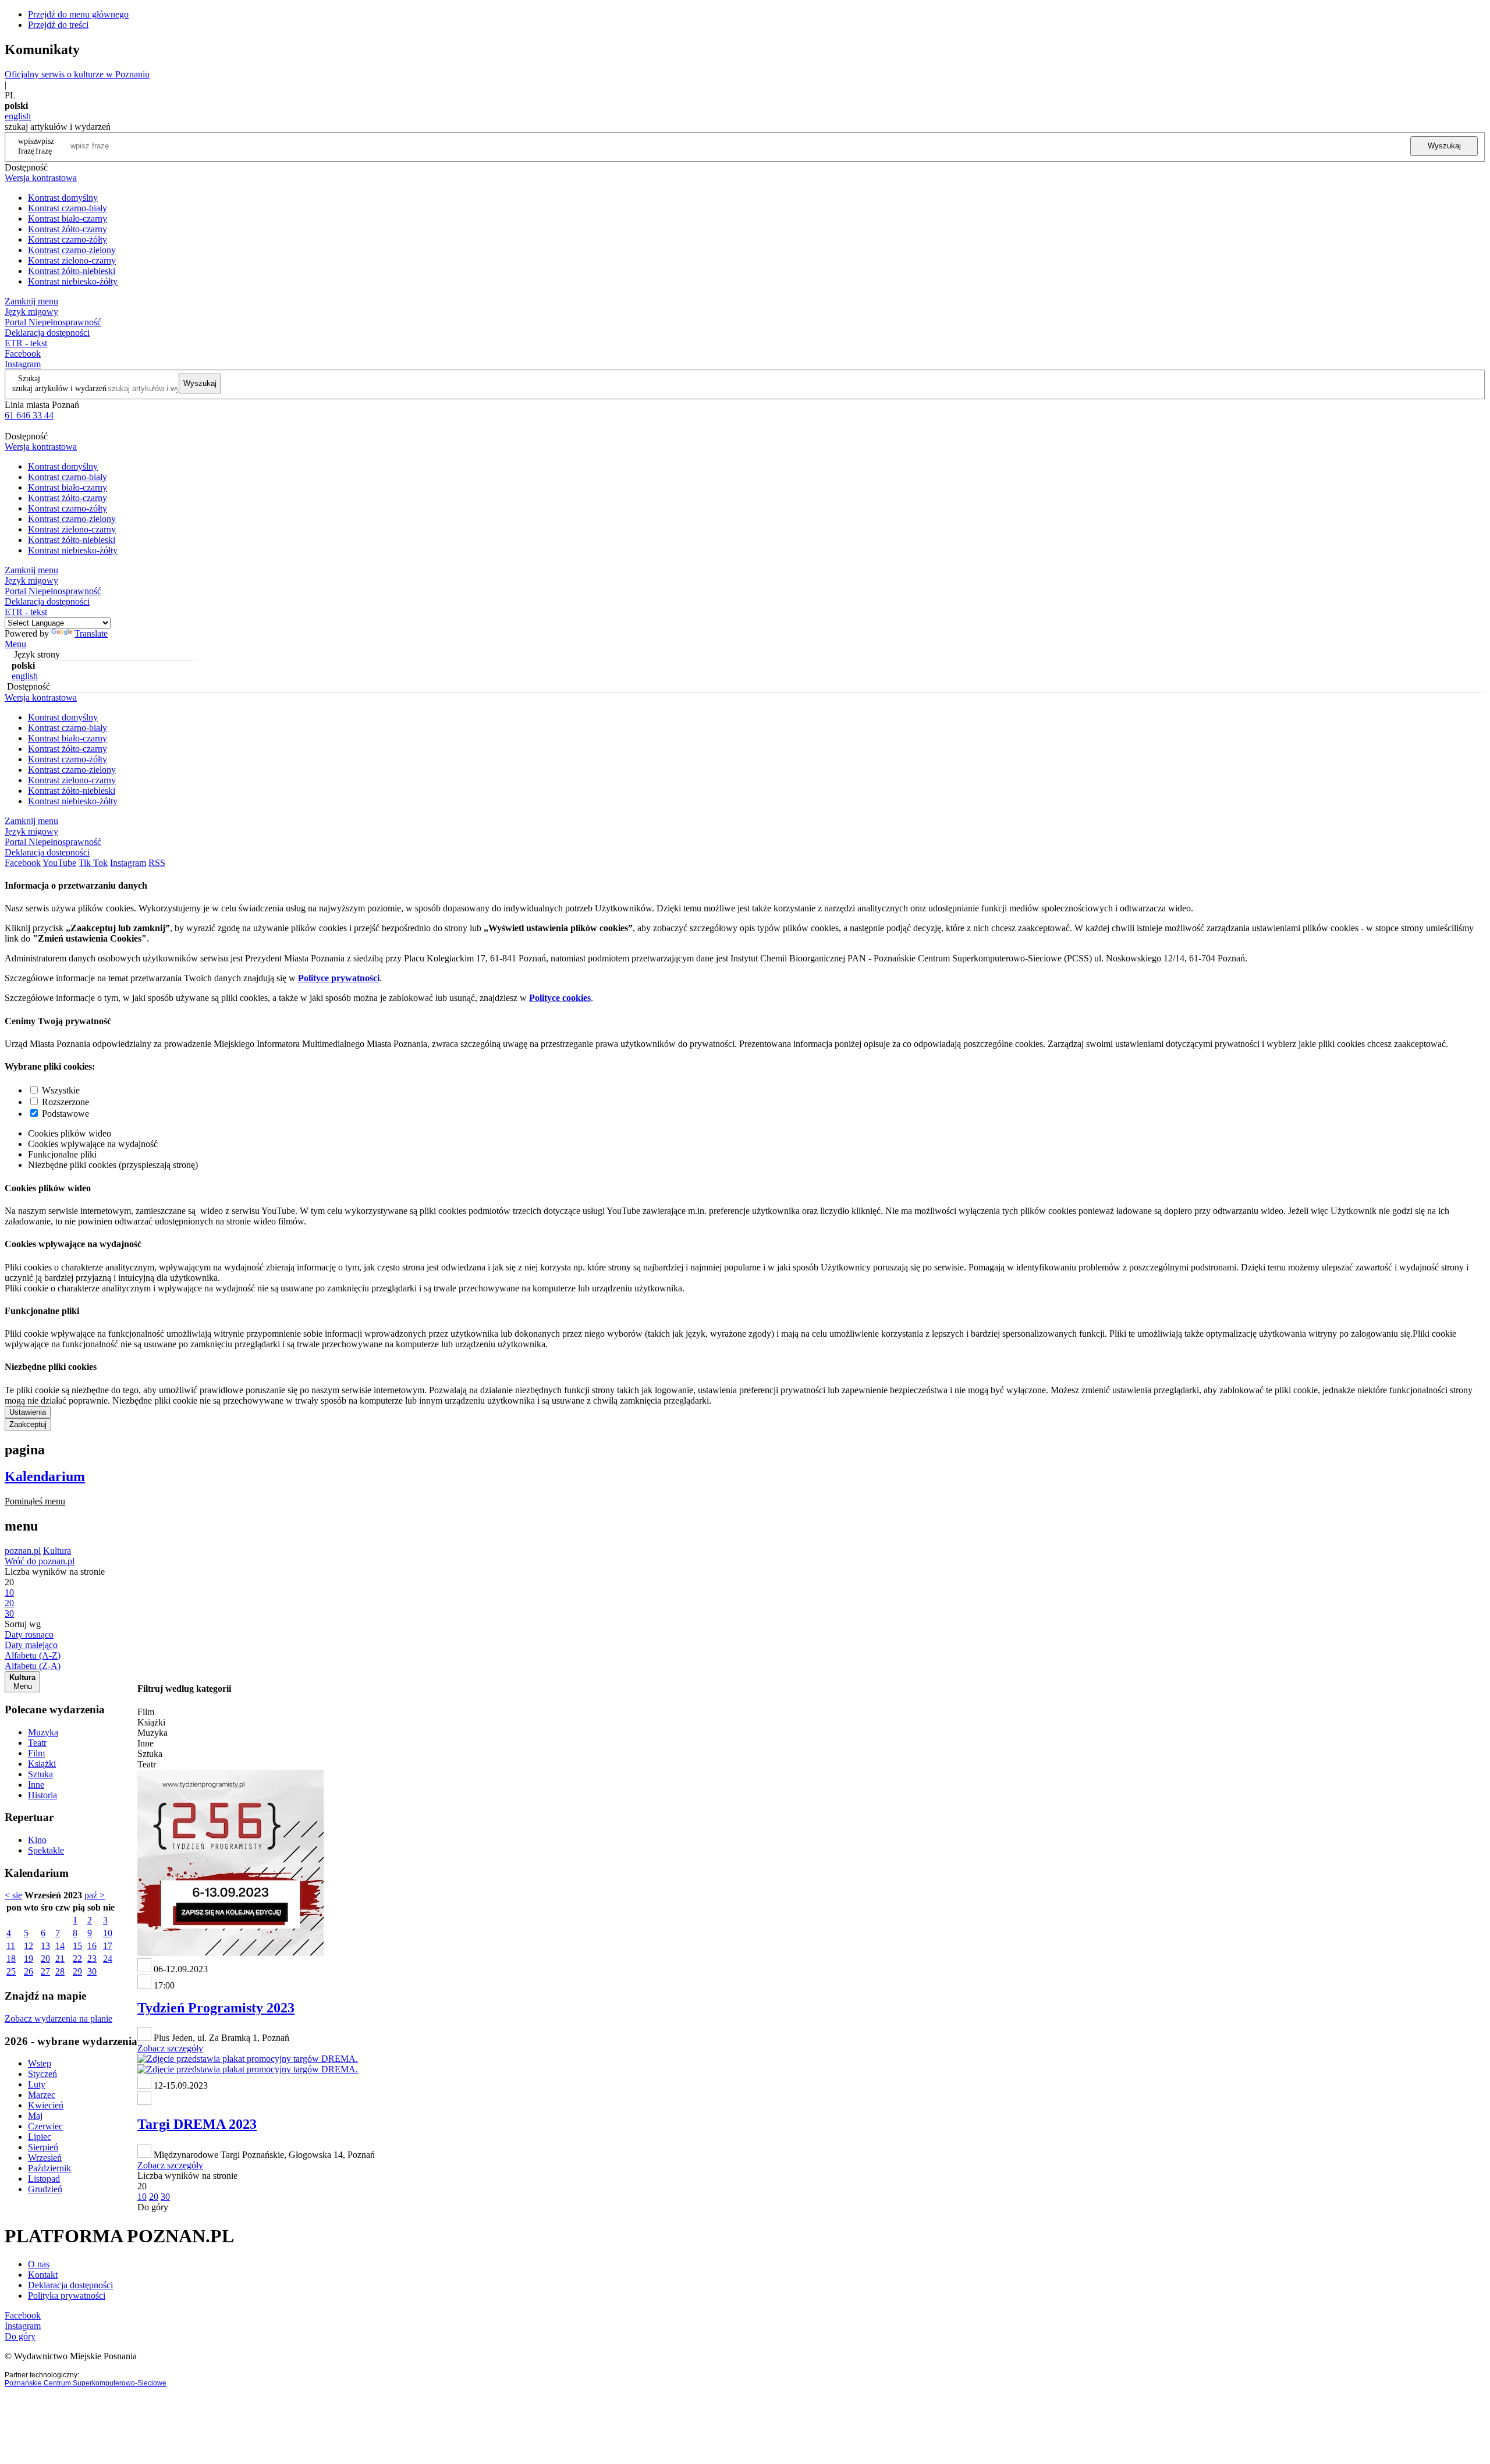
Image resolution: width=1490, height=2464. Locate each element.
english (18, 116)
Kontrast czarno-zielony (72, 250)
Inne (36, 1785)
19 (29, 1959)
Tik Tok (93, 863)
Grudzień (45, 2189)
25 (11, 1971)
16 (92, 1946)
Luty (37, 2084)
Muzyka (43, 1732)
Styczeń (42, 2074)
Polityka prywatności (67, 2296)
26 (29, 1971)
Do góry (153, 2207)
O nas (39, 2264)
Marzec (42, 2095)
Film (36, 1753)
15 (77, 1946)
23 (92, 1959)
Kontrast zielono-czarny (72, 260)
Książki (42, 1764)
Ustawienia (28, 1412)
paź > (95, 1895)
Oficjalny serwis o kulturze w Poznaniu (77, 74)
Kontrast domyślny (63, 198)
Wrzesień (45, 2158)
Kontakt (43, 2275)
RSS (157, 863)
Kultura (57, 1551)
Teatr (37, 1743)
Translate (91, 633)
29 (77, 1971)
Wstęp (40, 2063)
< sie (13, 1895)
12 (29, 1946)
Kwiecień (46, 2105)
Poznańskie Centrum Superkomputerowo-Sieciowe (86, 2383)
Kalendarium (45, 1476)
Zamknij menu (31, 301)
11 (11, 1946)
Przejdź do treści (58, 25)
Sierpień (43, 2147)
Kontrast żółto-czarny (68, 229)
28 (60, 1971)
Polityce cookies (560, 998)
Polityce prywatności (339, 978)
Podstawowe (65, 1114)
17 (108, 1946)
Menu (15, 644)
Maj (35, 2116)
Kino (37, 1840)
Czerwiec (45, 2126)
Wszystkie (61, 1090)
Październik (49, 2168)
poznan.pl (23, 1551)
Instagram (23, 364)
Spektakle (46, 1850)
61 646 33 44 (29, 415)
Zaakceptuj (28, 1424)
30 (92, 1971)
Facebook (23, 354)
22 (77, 1959)
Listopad (44, 2179)
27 (45, 1971)
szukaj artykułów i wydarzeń (59, 388)
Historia (42, 1795)
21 (60, 1959)
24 (108, 1959)
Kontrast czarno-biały (68, 208)
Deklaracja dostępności (70, 2285)
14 (60, 1946)
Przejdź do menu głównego (78, 14)
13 (45, 1946)
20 (45, 1959)
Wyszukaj (1444, 146)
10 (108, 1933)
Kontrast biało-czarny (68, 219)
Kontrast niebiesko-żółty (73, 281)
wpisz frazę (45, 146)
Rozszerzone (65, 1102)
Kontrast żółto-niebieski (72, 271)
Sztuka (40, 1774)
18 (11, 1959)
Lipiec (40, 2137)
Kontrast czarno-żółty (68, 239)
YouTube (59, 863)
